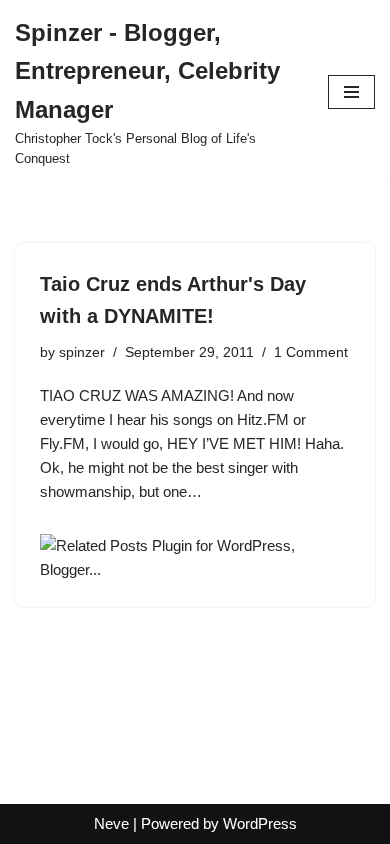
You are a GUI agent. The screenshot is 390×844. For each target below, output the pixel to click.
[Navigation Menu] (351, 92)
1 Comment (311, 352)
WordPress (260, 823)
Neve (111, 823)
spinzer (82, 352)
